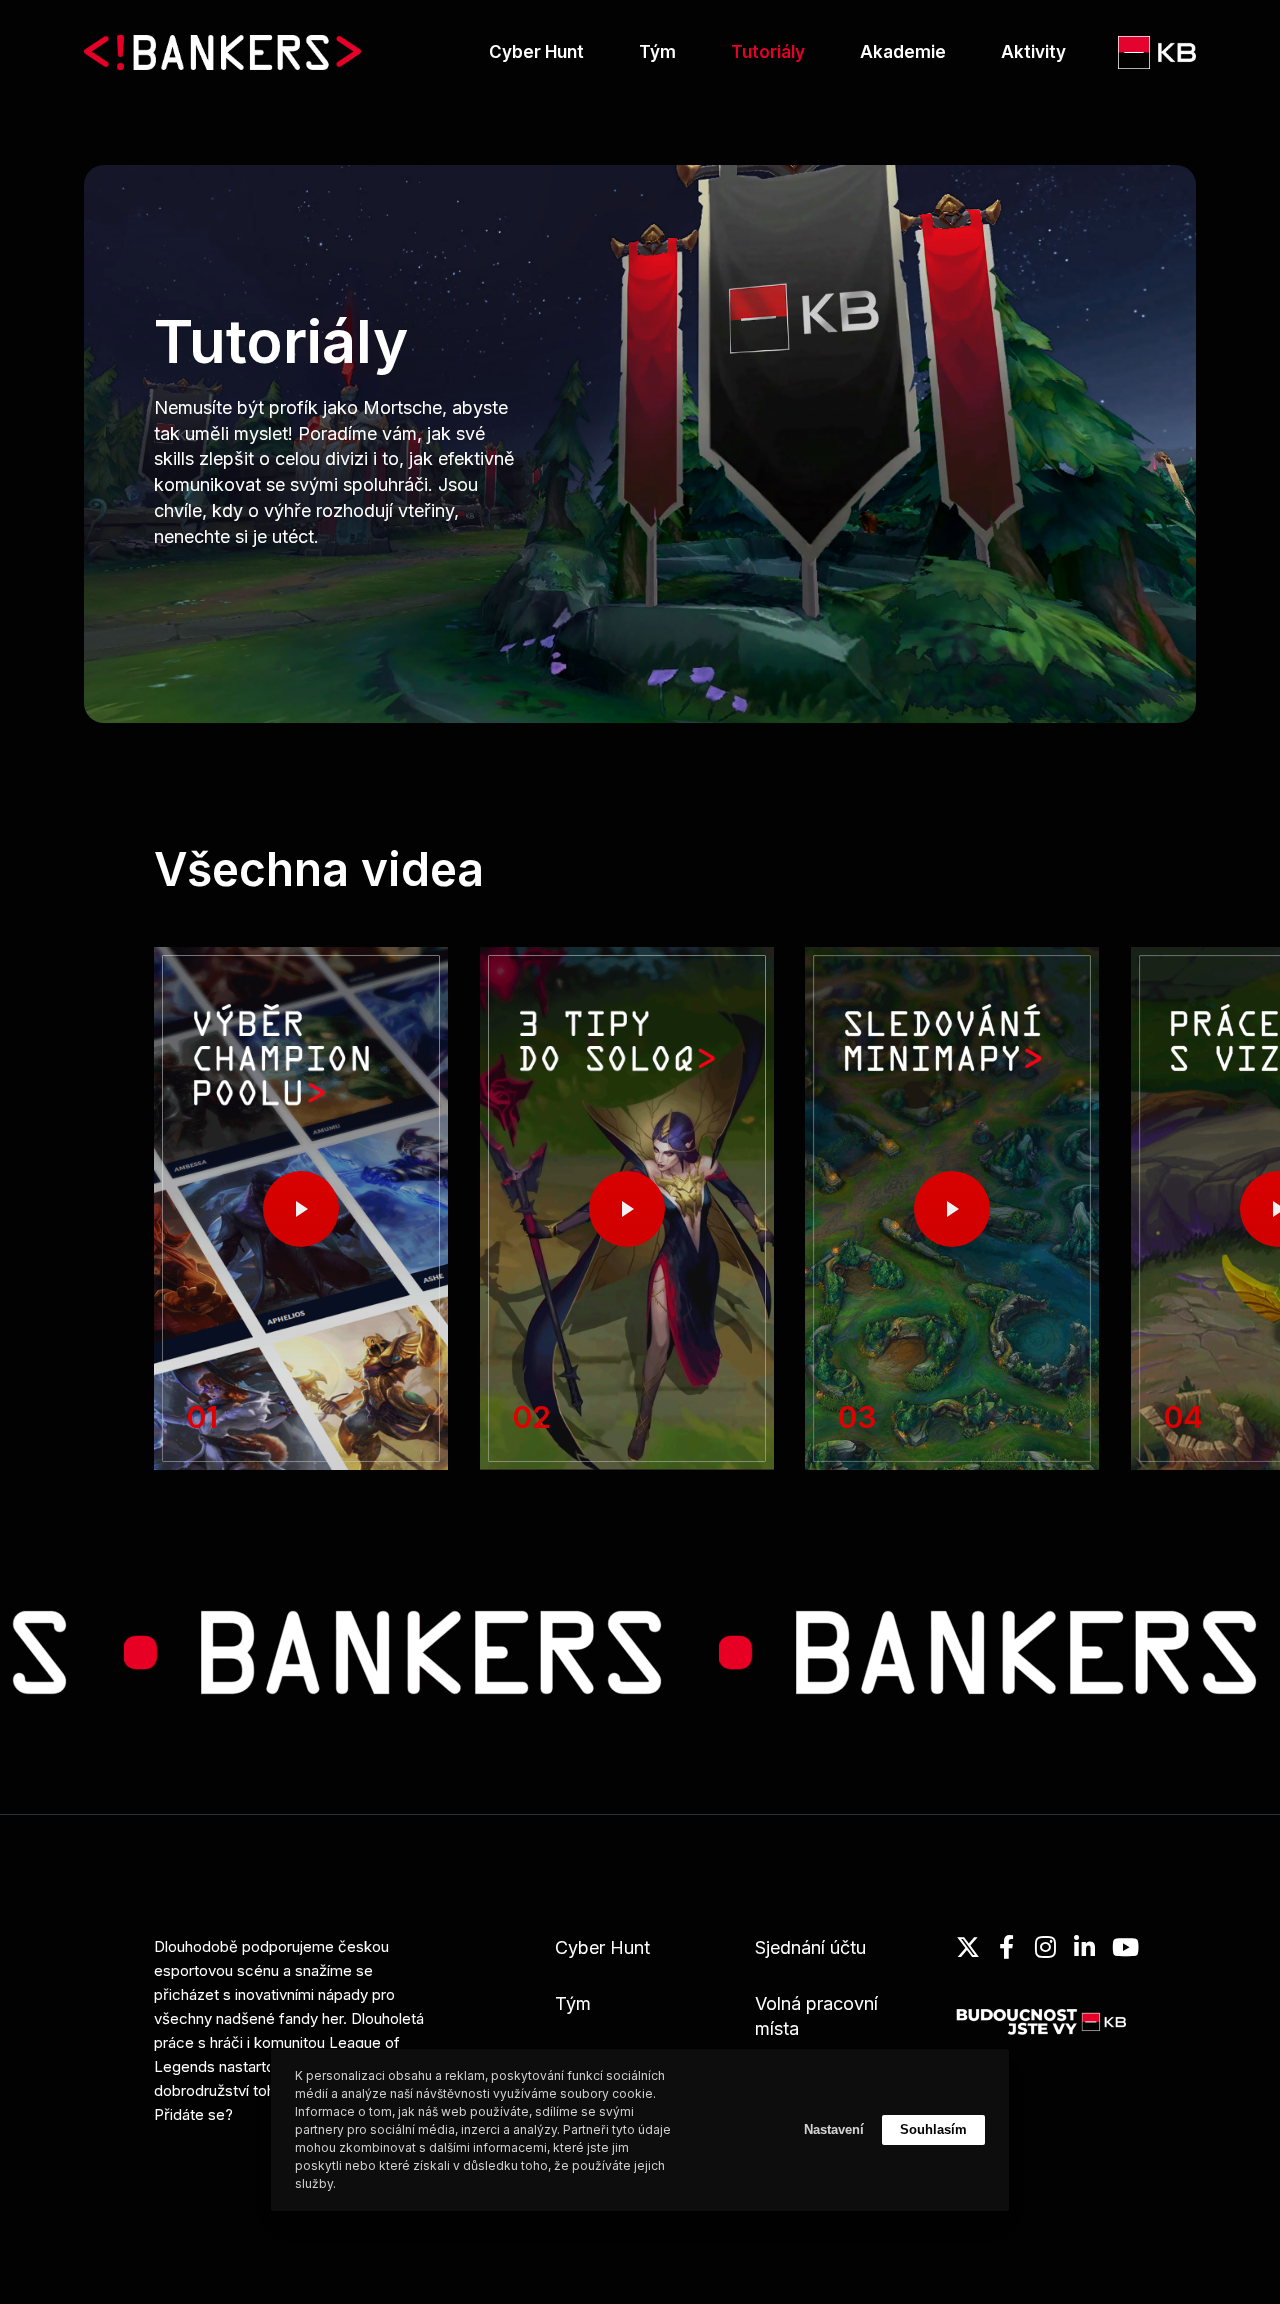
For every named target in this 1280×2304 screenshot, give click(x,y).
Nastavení (834, 2129)
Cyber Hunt (602, 1947)
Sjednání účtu (810, 1947)
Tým (573, 2003)
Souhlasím (933, 2129)
